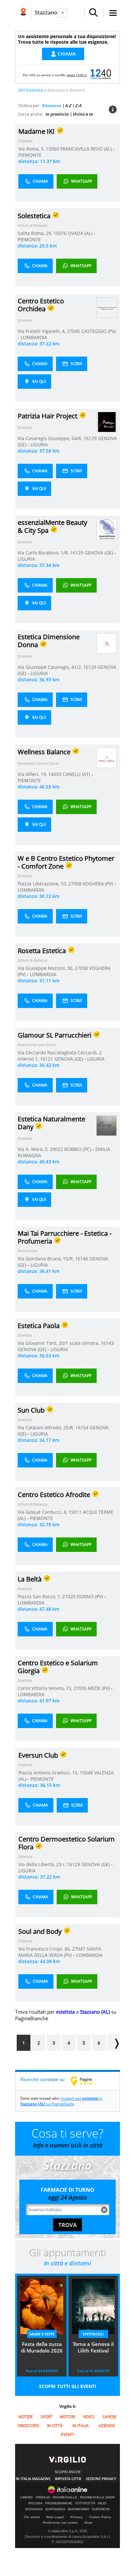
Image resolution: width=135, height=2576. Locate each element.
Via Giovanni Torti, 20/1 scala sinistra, (59, 1343)
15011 (75, 1512)
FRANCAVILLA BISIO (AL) (87, 149)
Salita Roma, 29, (36, 233)
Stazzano (46, 12)
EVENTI (67, 2435)
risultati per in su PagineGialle (61, 2101)
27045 (73, 331)
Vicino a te (83, 114)
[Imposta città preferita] (23, 13)
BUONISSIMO (78, 2509)
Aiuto (88, 2523)
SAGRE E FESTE (42, 2334)
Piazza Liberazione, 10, (43, 884)
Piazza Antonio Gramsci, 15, (49, 1773)
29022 (56, 1149)
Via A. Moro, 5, (34, 1149)
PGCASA (36, 2503)
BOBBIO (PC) (78, 1149)
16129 (90, 438)
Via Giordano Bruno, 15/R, (46, 1259)
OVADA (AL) (81, 233)
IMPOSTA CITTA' (68, 2479)
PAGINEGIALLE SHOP (97, 2497)
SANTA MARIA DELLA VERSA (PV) (60, 1952)
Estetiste (25, 320)
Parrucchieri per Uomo (37, 1045)
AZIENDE (107, 2426)
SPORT (47, 2417)
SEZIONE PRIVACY (101, 2479)
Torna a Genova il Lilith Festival (93, 2347)
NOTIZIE (26, 2417)
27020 (69, 1596)
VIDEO (89, 2417)
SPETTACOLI (93, 2334)
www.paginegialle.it (86, 2081)
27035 (80, 1688)
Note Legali (55, 2517)
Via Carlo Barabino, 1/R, (44, 553)
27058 (75, 884)
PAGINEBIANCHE (59, 2503)
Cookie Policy (100, 2517)
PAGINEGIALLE (65, 2497)
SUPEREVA (101, 2509)
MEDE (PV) (99, 1688)
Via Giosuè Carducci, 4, (43, 1512)
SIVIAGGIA (34, 2509)
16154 (82, 1428)
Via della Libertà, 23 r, (43, 1864)
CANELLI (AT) (77, 774)
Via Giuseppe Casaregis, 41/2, (50, 667)
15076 (60, 233)
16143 (107, 1343)
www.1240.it (77, 75)
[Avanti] (113, 2043)
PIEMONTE (30, 155)
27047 (79, 1949)
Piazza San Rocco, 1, (40, 1596)
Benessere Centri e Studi (38, 763)
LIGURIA (39, 445)
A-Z (68, 105)
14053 (55, 774)
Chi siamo (32, 2517)
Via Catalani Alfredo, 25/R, (47, 1428)
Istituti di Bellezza (32, 225)
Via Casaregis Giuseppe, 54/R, (51, 438)
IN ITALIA (81, 2426)
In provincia (57, 114)
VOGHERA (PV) (98, 884)
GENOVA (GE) (99, 553)
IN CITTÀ (55, 2426)
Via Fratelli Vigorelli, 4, (42, 331)
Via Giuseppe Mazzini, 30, (46, 968)
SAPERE (110, 2417)
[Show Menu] (113, 13)
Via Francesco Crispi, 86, (45, 1949)
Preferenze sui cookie (60, 2523)
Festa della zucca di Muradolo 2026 (42, 2347)
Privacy (77, 2517)
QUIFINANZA (55, 2509)
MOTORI (67, 2417)
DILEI (102, 2503)
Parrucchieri (28, 1251)
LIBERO (27, 2497)
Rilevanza (52, 105)
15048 (86, 1773)
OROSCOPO (28, 2426)
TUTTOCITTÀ (85, 2503)
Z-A (78, 105)
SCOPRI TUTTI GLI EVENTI (68, 2386)
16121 (47, 1059)
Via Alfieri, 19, (33, 774)
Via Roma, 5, (32, 149)
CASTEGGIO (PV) (98, 331)
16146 (82, 1259)
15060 (52, 149)
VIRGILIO (43, 2497)
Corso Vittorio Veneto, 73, (46, 1688)
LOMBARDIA (34, 337)
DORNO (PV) (90, 1596)
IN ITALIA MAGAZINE (33, 2479)
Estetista (25, 141)
